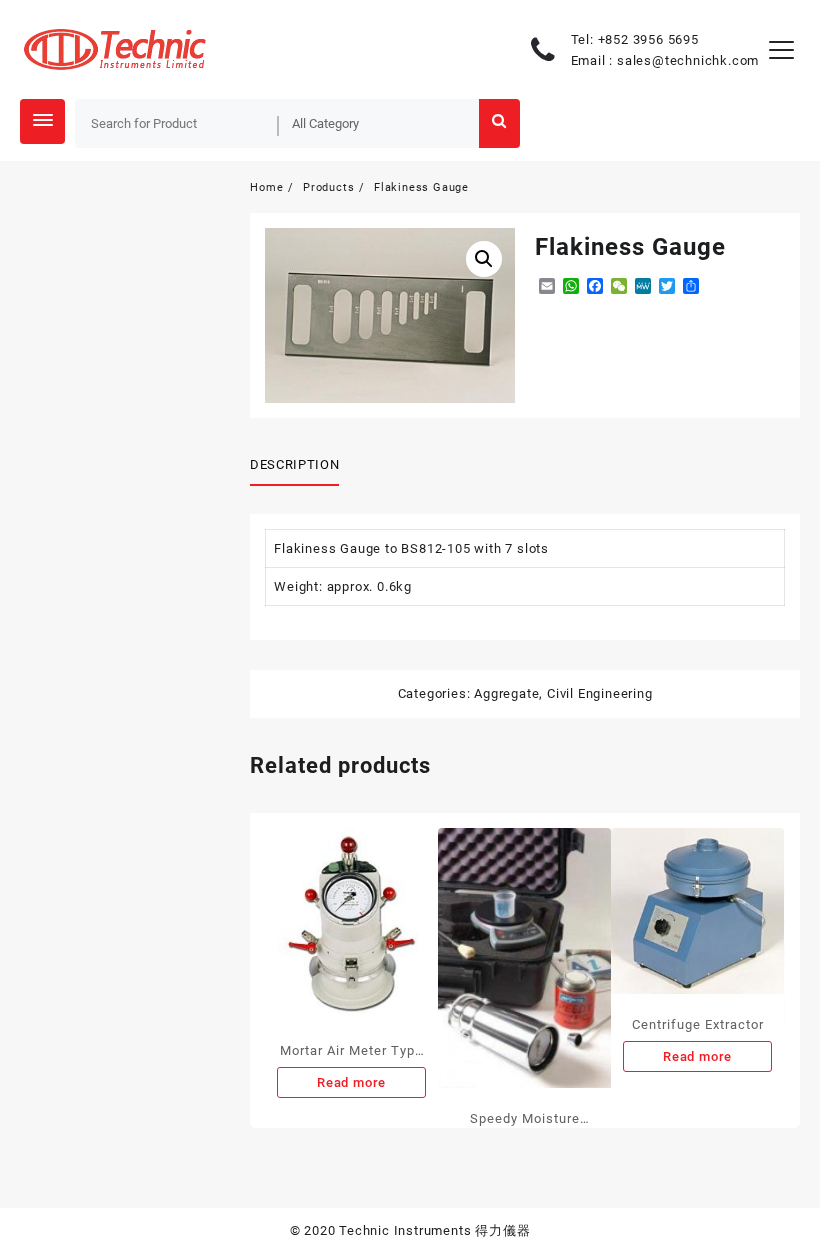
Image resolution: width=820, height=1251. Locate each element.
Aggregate (506, 693)
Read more (351, 1082)
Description (294, 464)
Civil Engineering (600, 693)
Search (499, 123)
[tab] (302, 466)
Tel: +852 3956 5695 (635, 39)
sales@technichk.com (688, 60)
